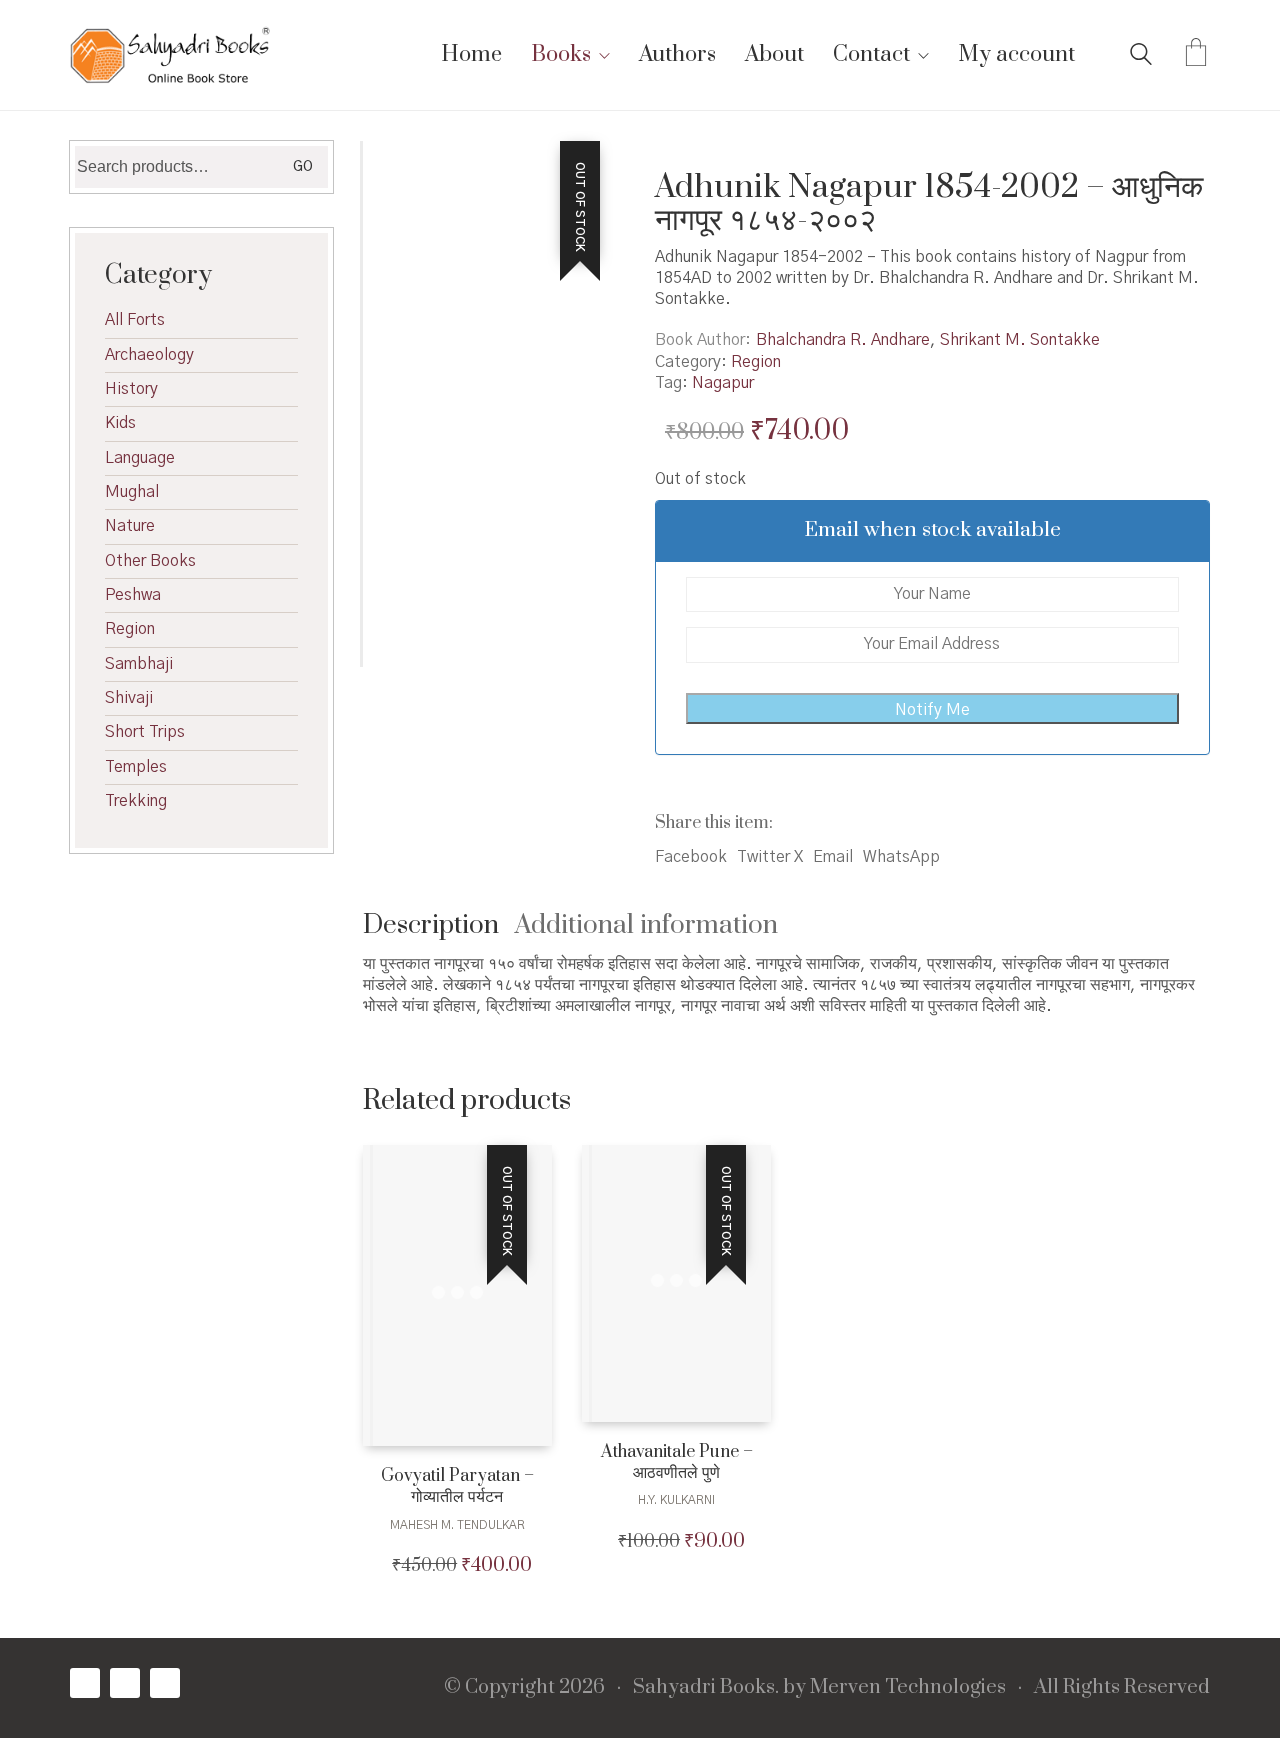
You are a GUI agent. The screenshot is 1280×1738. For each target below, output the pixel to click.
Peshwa (133, 595)
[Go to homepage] (170, 55)
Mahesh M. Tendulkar (457, 1525)
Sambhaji (139, 664)
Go (303, 167)
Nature (130, 526)
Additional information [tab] (646, 925)
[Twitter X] (125, 1683)
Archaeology (149, 355)
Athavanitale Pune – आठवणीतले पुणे (677, 1463)
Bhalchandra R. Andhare (843, 340)
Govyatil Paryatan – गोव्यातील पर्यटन (457, 1487)
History (131, 389)
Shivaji (129, 698)
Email (833, 857)
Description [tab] (431, 925)
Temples (136, 767)
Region (756, 362)
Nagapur (723, 383)
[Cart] (1196, 55)
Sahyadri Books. (706, 1688)
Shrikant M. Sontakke (1020, 340)
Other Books (150, 561)
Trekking (136, 801)
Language (140, 458)
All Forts (135, 320)
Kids (120, 423)
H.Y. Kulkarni (676, 1500)
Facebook (691, 857)
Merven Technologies (908, 1688)
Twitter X (770, 857)
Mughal (132, 492)
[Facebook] (85, 1683)
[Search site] (1141, 57)
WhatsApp (901, 857)
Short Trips (145, 732)
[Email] (165, 1683)
